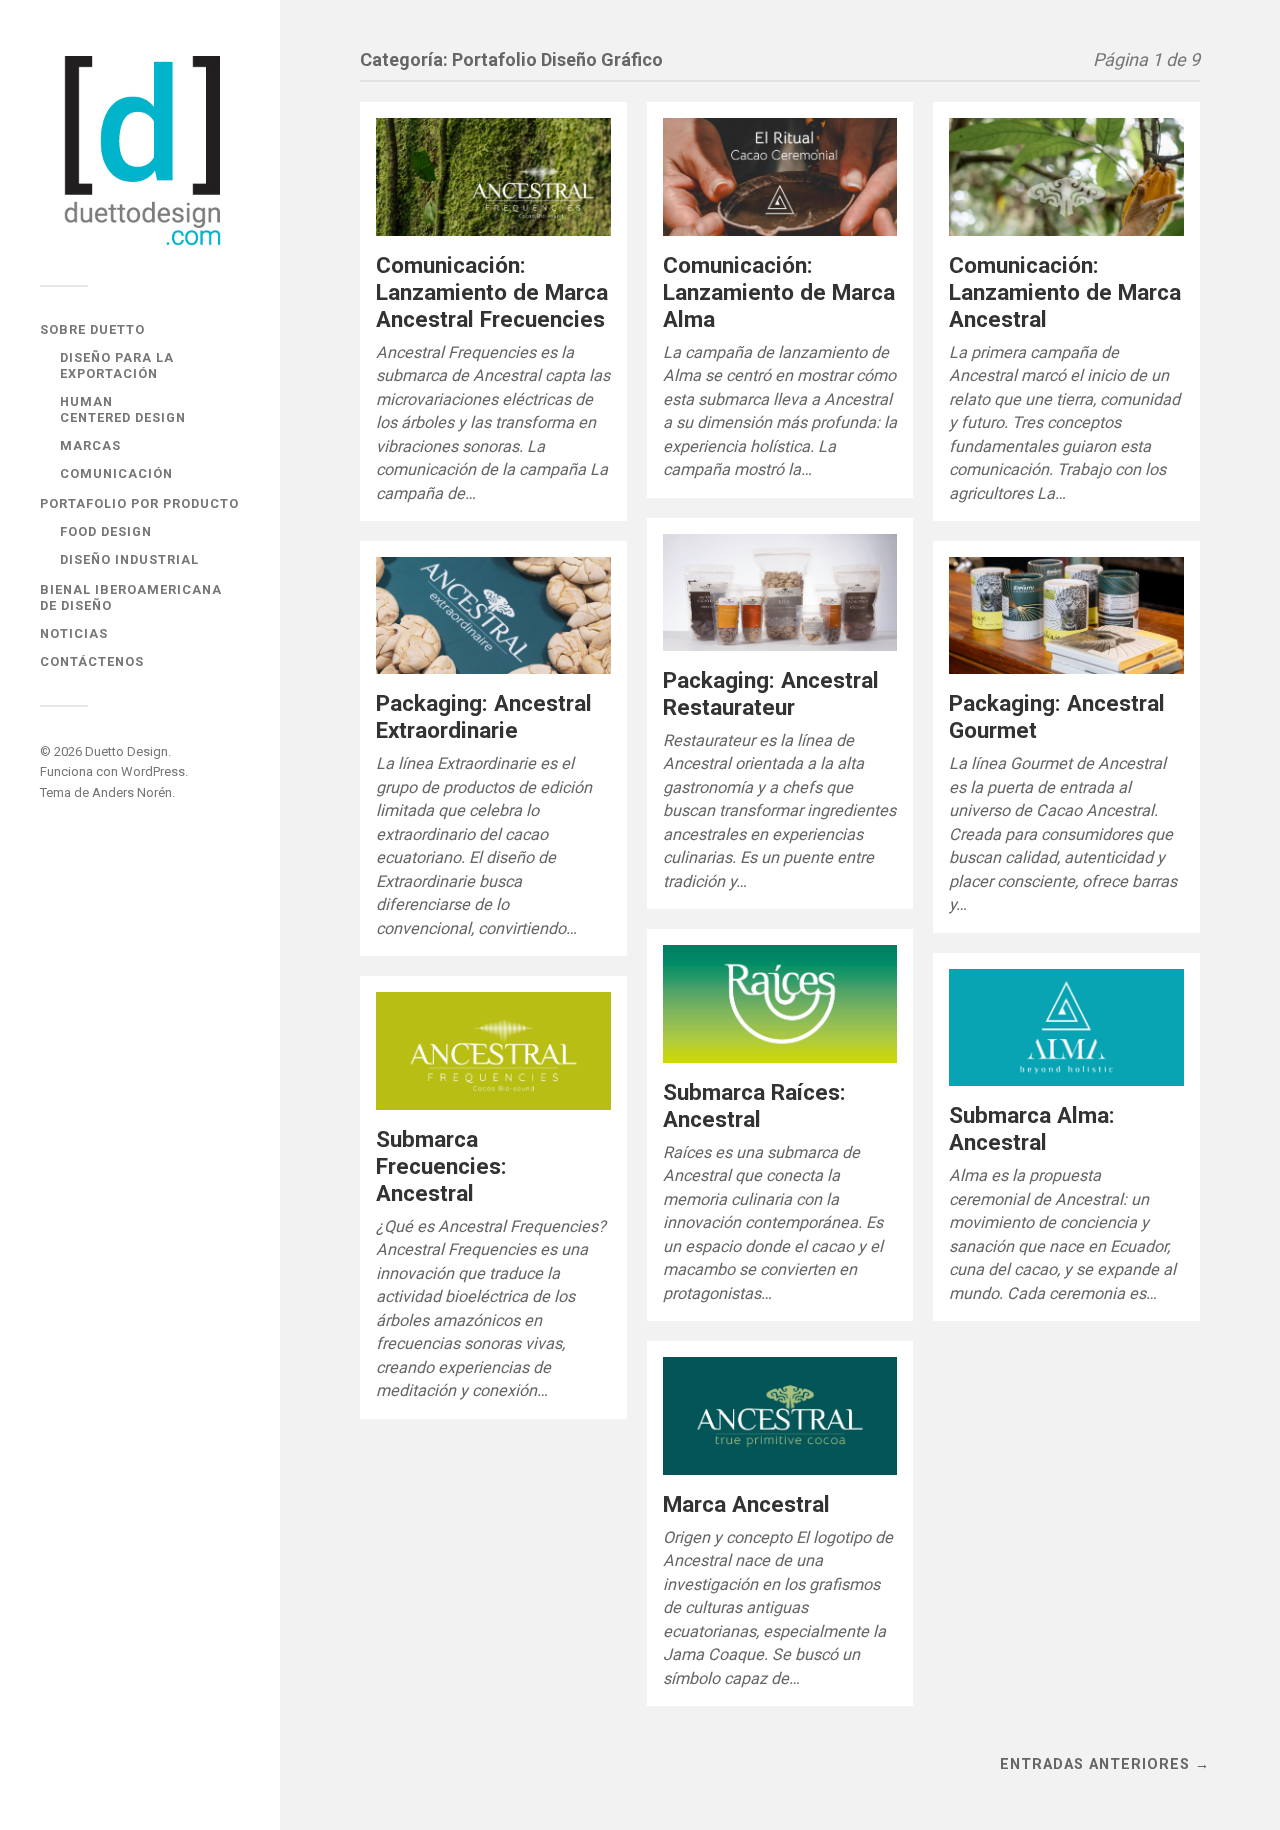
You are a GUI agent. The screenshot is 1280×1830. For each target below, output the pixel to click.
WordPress (153, 771)
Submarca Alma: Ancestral (1032, 1128)
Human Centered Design (123, 409)
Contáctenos (92, 661)
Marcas (90, 445)
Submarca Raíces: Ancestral (754, 1105)
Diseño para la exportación (117, 365)
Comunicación (116, 473)
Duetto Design (126, 751)
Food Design (106, 531)
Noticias (74, 633)
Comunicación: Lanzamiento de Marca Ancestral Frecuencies (492, 292)
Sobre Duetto (92, 329)
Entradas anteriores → (1105, 1764)
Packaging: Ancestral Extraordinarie (484, 716)
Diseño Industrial (129, 559)
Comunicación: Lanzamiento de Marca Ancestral (1065, 292)
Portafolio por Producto (139, 503)
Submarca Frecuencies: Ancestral (441, 1166)
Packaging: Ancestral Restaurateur (771, 693)
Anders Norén (132, 792)
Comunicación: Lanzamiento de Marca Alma (779, 292)
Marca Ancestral (746, 1504)
